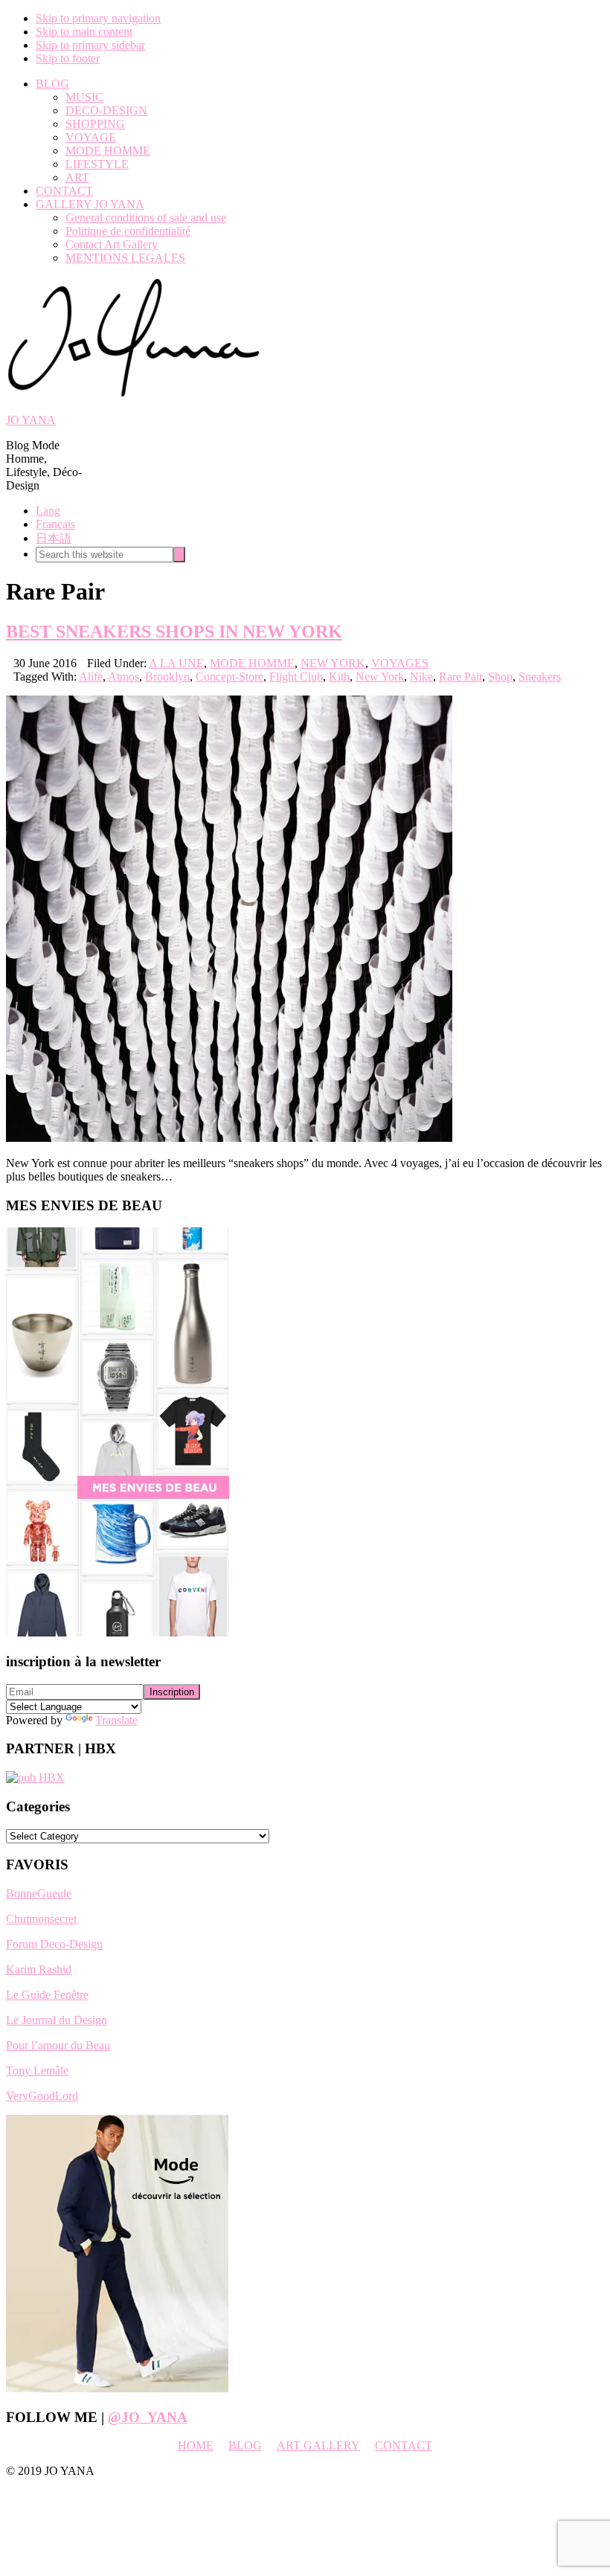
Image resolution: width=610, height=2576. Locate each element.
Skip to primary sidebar (90, 45)
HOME (196, 2445)
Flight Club (296, 677)
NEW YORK (333, 663)
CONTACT (404, 2445)
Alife (91, 677)
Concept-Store (229, 677)
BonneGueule (39, 1894)
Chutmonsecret (41, 1919)
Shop (500, 677)
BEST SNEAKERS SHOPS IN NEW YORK (174, 632)
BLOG (245, 2445)
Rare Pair (460, 677)
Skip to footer (68, 58)
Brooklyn (167, 677)
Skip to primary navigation (98, 18)
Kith (339, 677)
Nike (421, 677)
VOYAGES (400, 663)
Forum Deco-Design (54, 1944)
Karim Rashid (39, 1969)
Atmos (123, 677)
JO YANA (31, 420)
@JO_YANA (148, 2417)
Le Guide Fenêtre (47, 1995)
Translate (116, 1720)
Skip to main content (84, 32)
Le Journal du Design (57, 2020)
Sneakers (540, 677)
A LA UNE (176, 663)
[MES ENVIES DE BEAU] (118, 1632)
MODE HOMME (252, 663)
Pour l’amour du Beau (58, 2045)
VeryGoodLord (42, 2096)
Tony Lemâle (37, 2071)
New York (380, 677)
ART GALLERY (318, 2445)
